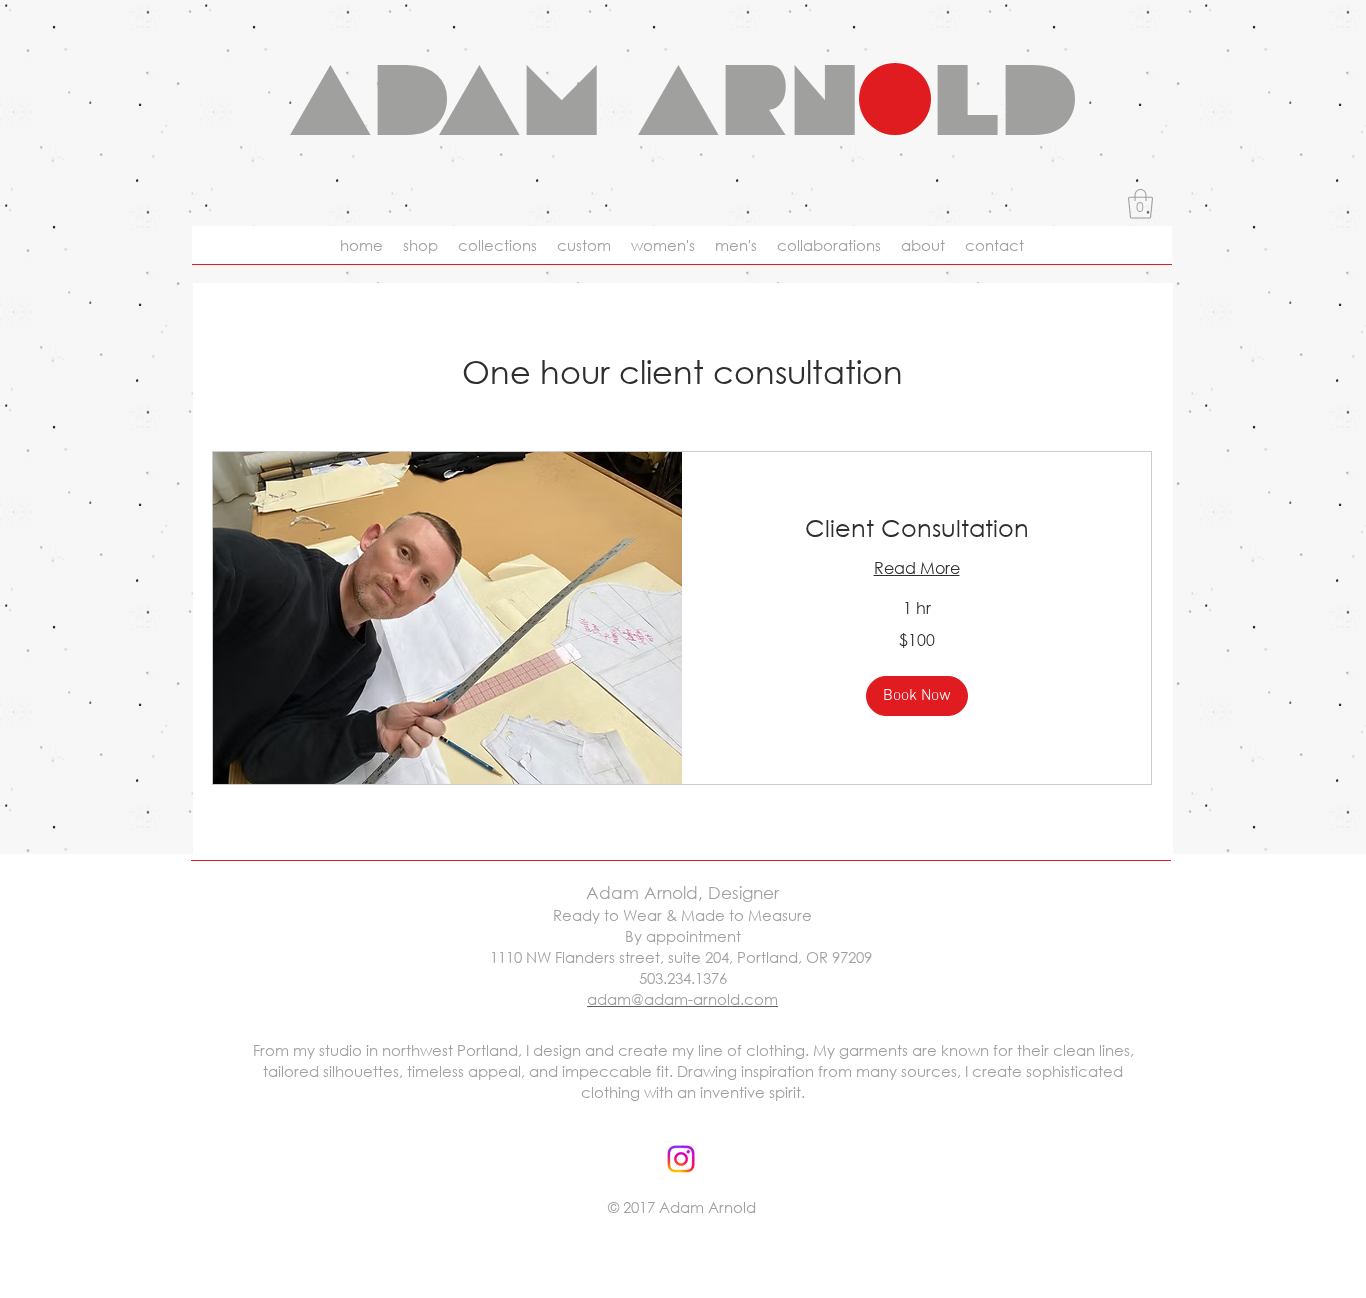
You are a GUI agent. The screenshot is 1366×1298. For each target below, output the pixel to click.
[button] (1140, 204)
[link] (916, 528)
